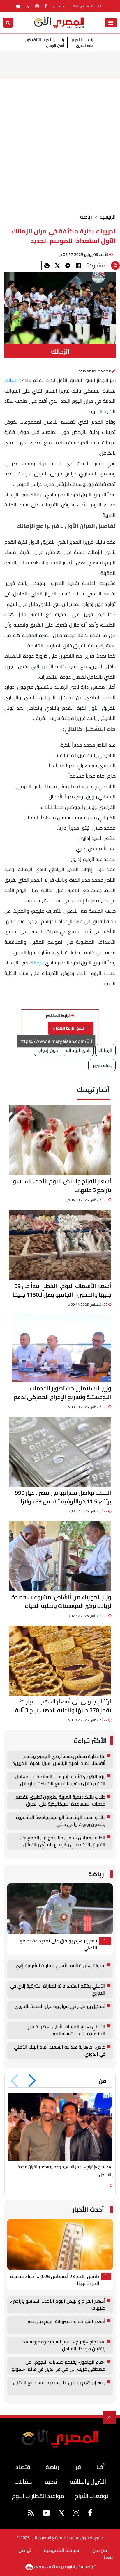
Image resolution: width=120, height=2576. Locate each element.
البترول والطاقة (88, 2481)
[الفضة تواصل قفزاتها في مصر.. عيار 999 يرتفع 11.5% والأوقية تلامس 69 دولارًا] (60, 1452)
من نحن (100, 2550)
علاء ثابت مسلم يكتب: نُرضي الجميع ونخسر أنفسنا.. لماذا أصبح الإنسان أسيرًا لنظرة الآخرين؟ (59, 1760)
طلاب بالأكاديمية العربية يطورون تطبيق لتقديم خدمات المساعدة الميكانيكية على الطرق (60, 1801)
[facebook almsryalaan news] (46, 6)
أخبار (100, 2467)
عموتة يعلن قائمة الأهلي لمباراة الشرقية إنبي (61, 1966)
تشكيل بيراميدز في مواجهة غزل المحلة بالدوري (60, 2007)
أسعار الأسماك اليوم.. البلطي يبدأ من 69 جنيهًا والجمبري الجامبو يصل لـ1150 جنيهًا (62, 1290)
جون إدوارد (48, 1050)
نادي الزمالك (78, 1050)
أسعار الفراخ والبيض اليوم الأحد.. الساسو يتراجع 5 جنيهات (62, 1186)
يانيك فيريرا (102, 1065)
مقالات (23, 2481)
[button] (32, 2081)
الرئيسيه (108, 217)
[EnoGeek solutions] (39, 2566)
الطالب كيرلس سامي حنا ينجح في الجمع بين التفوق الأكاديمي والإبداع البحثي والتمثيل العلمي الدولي (63, 1841)
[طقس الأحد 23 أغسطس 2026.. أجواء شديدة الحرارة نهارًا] (60, 2244)
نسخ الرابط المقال (69, 1028)
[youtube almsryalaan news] (18, 6)
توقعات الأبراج (91, 2496)
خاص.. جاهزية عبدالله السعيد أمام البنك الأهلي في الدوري (60, 2051)
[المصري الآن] (59, 22)
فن (103, 2081)
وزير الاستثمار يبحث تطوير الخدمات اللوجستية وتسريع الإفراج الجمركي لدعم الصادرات (62, 1393)
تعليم (51, 2481)
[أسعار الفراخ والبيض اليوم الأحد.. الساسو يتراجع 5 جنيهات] (60, 1140)
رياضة (86, 217)
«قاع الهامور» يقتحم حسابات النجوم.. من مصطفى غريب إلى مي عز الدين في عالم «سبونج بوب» (59, 2366)
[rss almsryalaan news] (31, 2514)
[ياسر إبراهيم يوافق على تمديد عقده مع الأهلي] (60, 1909)
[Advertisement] (60, 141)
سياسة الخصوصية (62, 2550)
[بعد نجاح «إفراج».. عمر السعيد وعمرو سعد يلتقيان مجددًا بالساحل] (60, 2127)
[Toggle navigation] (111, 23)
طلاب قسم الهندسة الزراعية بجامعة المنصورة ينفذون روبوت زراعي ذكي (61, 1821)
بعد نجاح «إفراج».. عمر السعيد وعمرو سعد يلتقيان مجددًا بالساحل (64, 2345)
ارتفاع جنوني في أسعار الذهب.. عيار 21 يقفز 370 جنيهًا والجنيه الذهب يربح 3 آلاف (62, 1706)
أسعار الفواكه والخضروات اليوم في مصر (66, 2322)
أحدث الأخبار (88, 2210)
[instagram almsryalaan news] (37, 6)
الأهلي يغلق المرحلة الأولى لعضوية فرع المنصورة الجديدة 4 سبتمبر (66, 2030)
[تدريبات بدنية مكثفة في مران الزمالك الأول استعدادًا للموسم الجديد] (68, 265)
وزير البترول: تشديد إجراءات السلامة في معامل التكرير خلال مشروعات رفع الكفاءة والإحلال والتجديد (60, 1780)
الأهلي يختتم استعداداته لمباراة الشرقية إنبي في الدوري (58, 1990)
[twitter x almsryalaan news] (28, 6)
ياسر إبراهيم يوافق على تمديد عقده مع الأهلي (58, 1945)
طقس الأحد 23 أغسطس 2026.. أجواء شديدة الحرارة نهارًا (55, 2280)
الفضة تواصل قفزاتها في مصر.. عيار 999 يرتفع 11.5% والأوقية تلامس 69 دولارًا (63, 1497)
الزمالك (12, 380)
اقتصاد (24, 2467)
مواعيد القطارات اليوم (38, 2496)
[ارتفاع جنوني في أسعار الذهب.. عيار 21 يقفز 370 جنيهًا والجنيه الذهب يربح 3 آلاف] (60, 1661)
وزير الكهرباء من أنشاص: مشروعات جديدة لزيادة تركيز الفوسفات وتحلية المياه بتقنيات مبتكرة (61, 1601)
